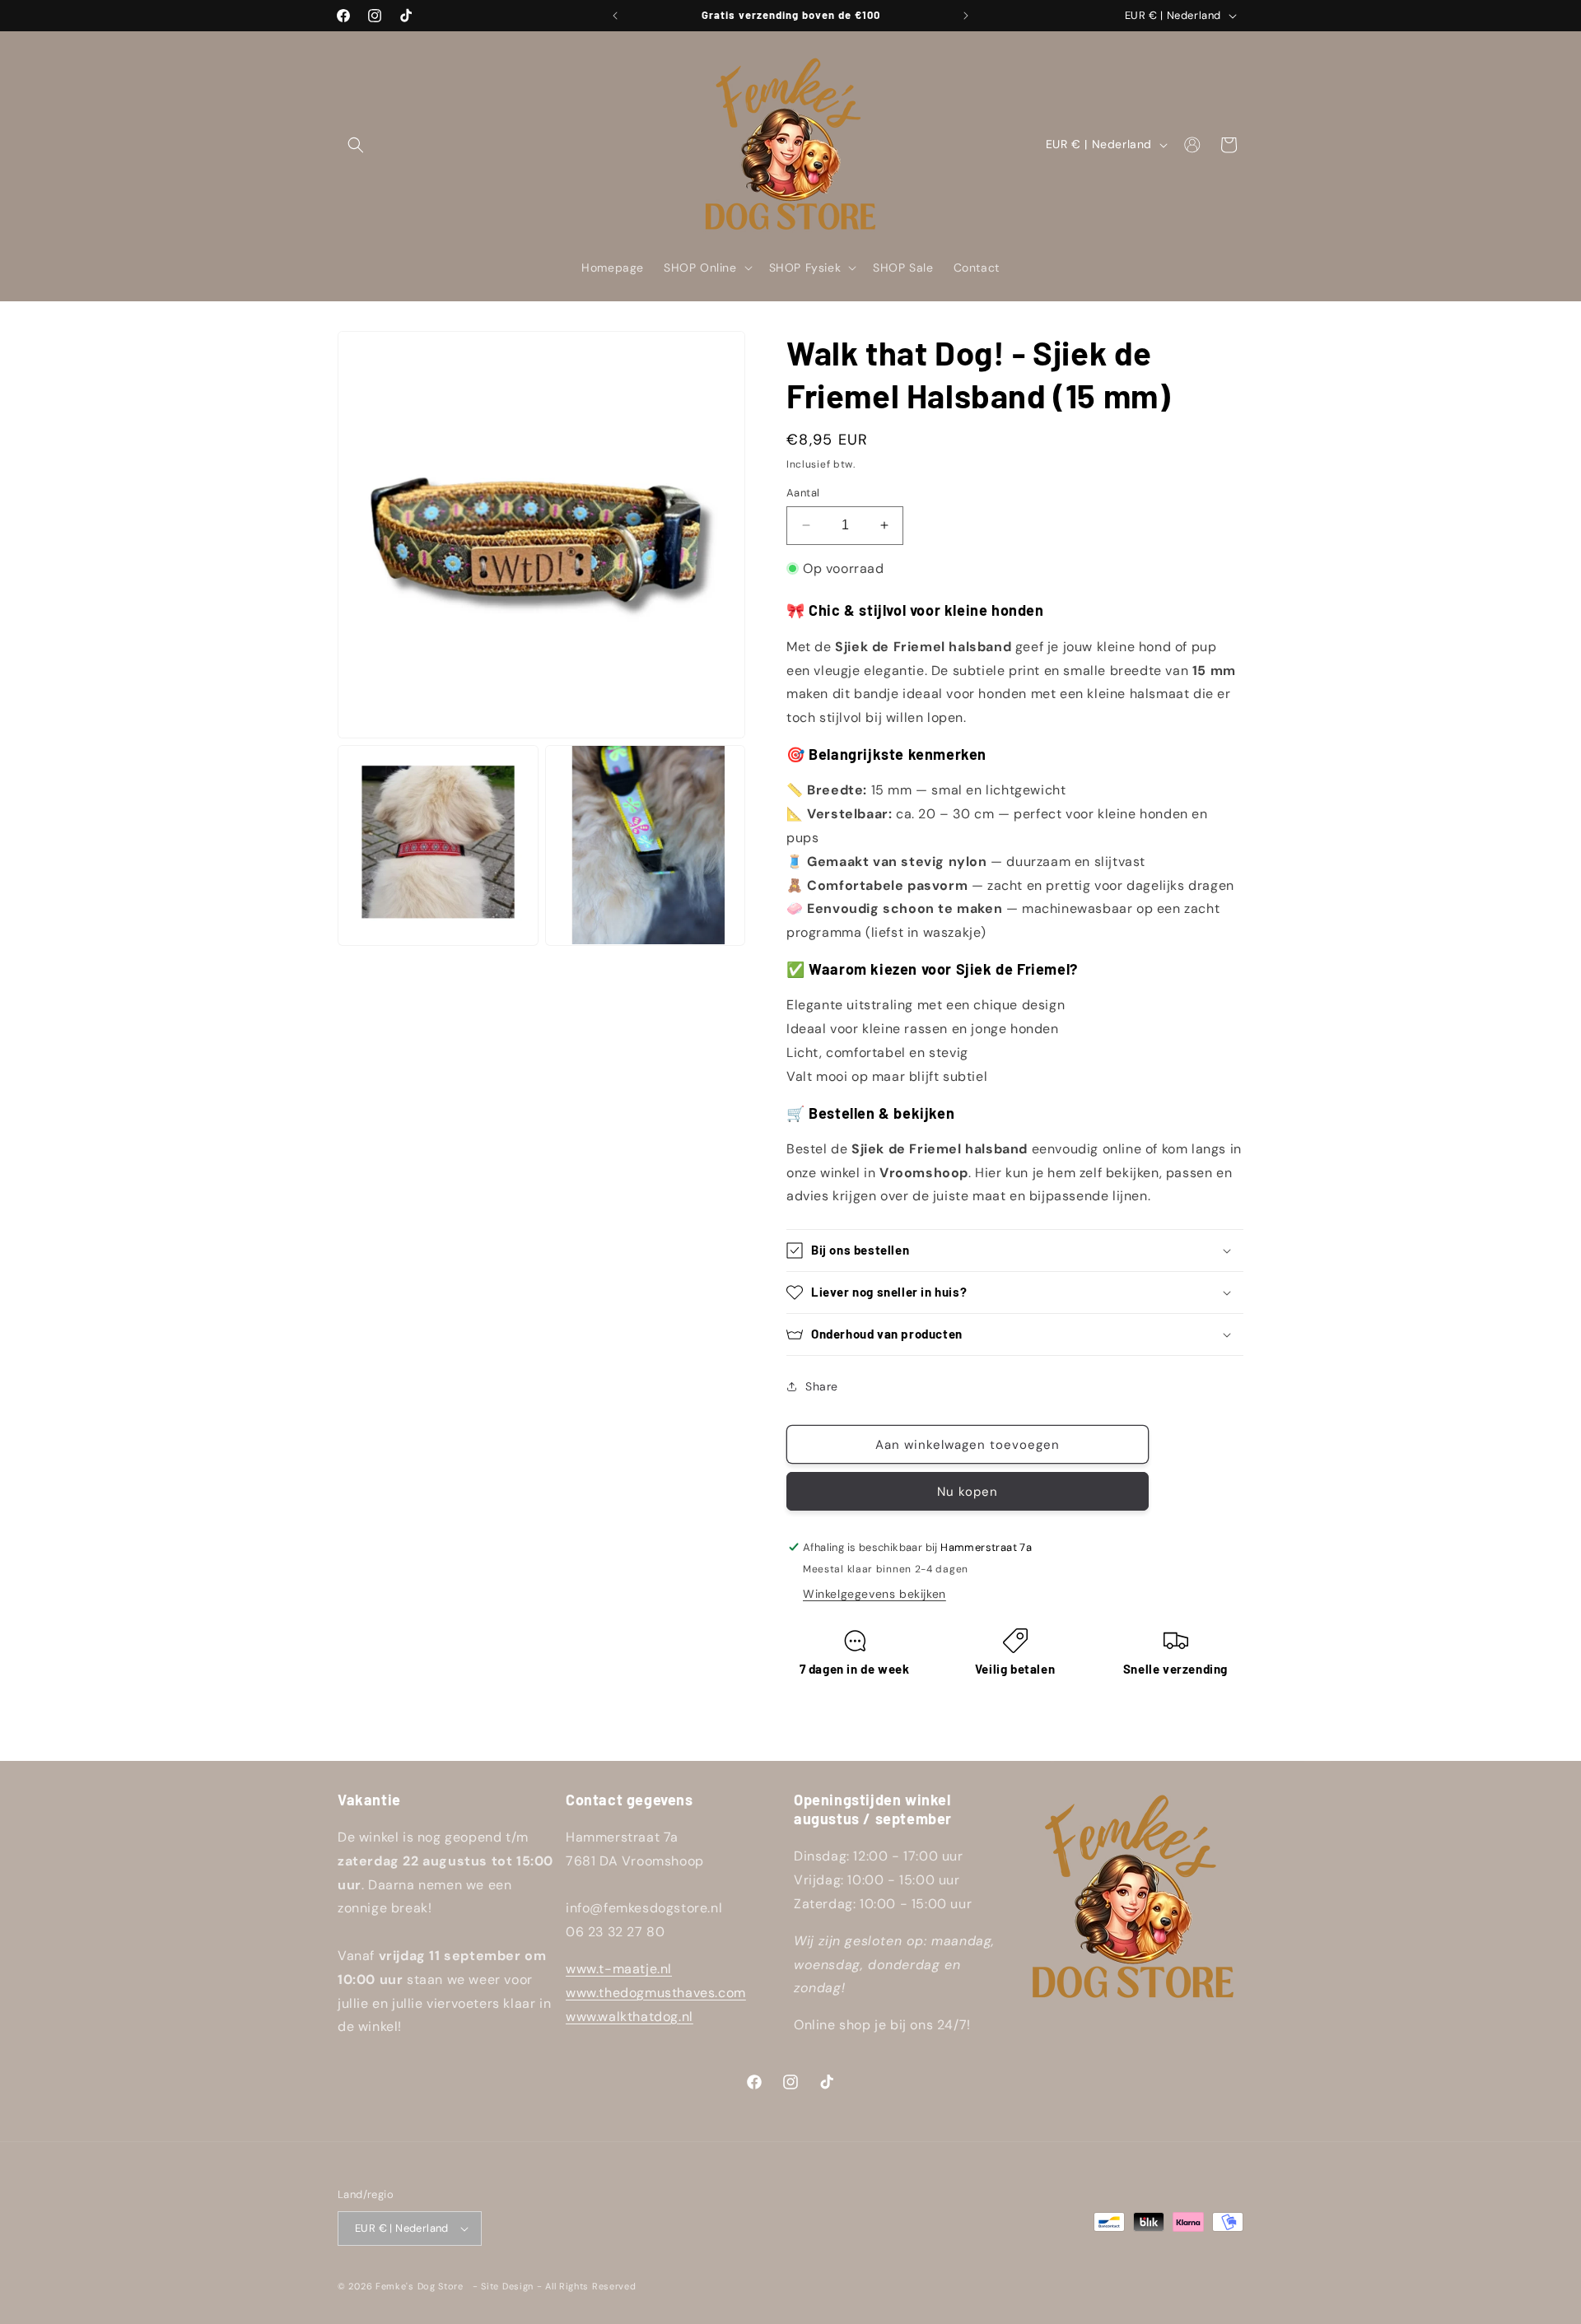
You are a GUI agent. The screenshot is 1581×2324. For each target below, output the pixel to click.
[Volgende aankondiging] (966, 16)
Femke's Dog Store (420, 2286)
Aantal (803, 493)
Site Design (507, 2286)
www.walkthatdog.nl (630, 2017)
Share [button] (822, 1386)
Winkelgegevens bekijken (874, 1594)
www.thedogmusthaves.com (656, 1993)
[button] (356, 145)
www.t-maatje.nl (619, 1969)
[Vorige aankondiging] (615, 16)
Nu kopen (968, 1492)
